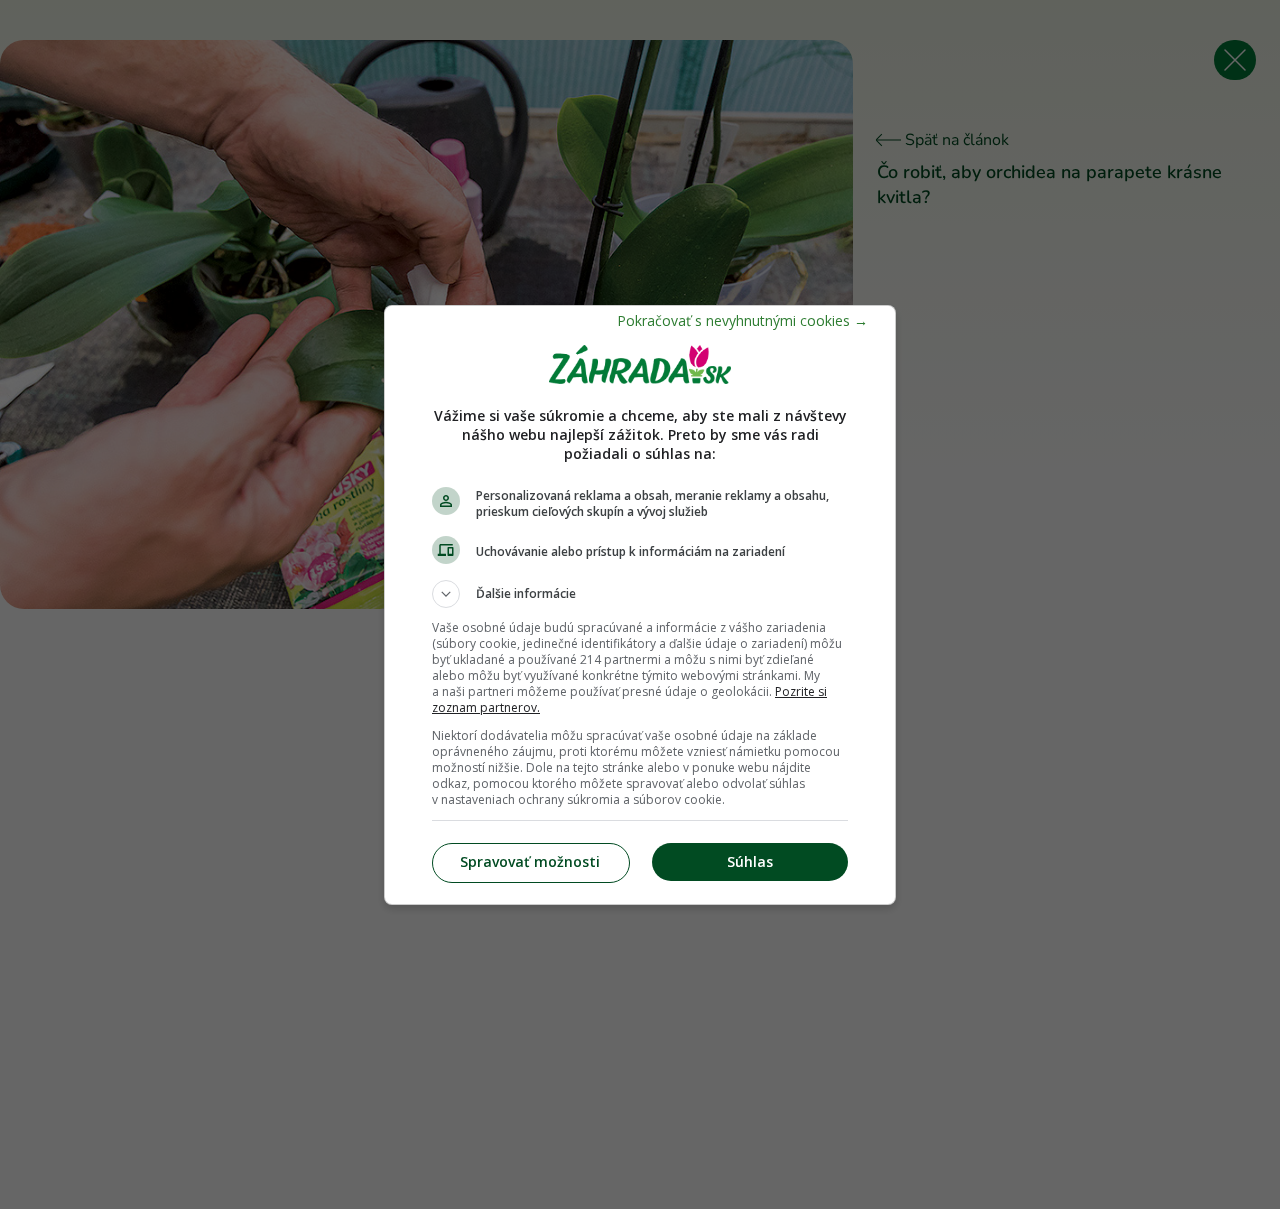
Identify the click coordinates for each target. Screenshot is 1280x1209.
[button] (640, 594)
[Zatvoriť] (742, 320)
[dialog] (640, 605)
